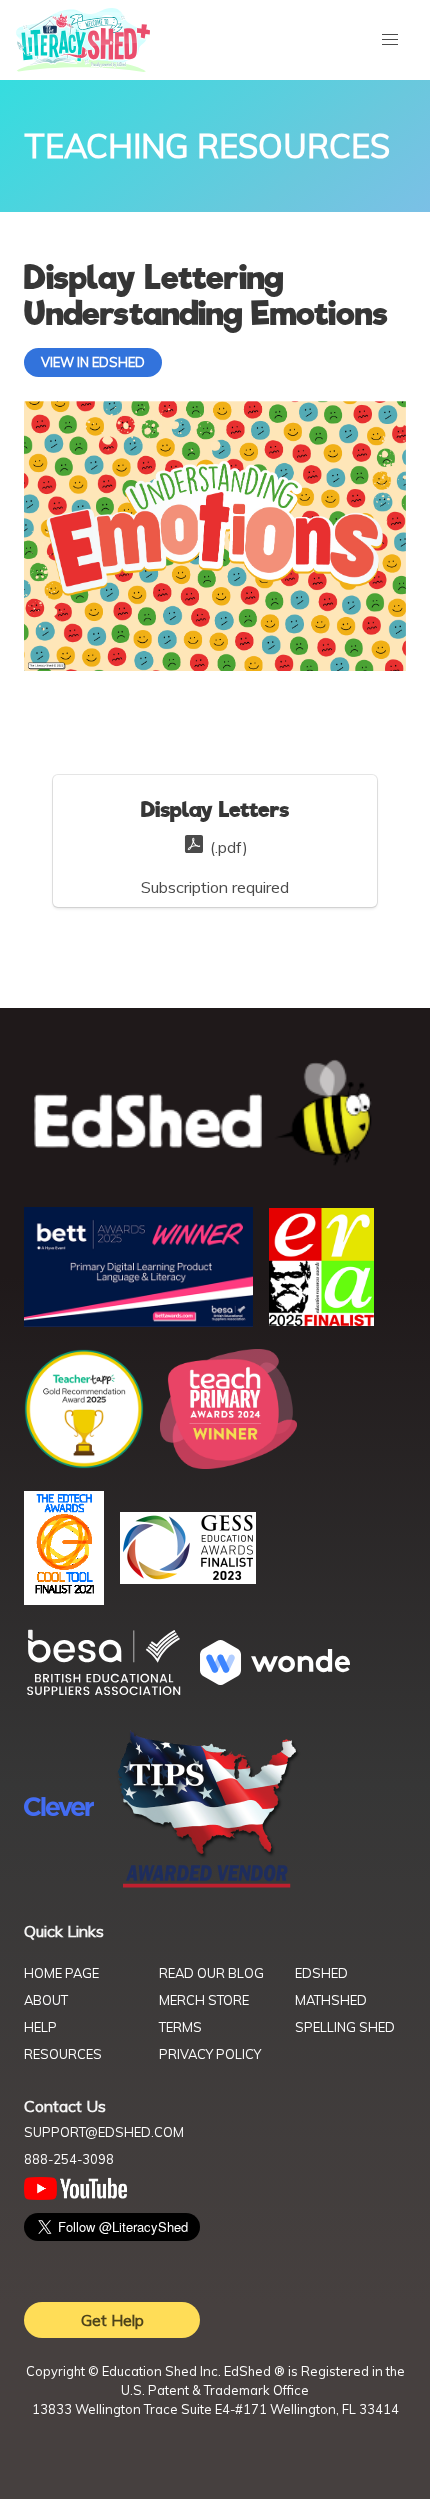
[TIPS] (208, 1886)
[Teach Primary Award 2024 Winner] (228, 1463)
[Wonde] (275, 1679)
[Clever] (59, 1810)
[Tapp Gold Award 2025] (84, 1463)
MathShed (331, 2000)
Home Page (61, 1973)
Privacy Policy (210, 2054)
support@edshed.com (104, 2132)
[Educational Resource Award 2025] (321, 1320)
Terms (180, 2027)
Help (40, 2027)
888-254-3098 (69, 2159)
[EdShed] (215, 1113)
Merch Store (204, 2000)
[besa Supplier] (104, 1693)
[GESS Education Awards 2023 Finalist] (188, 1578)
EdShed (321, 1973)
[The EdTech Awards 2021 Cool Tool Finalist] (64, 1599)
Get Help (112, 2320)
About (46, 2000)
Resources (63, 2054)
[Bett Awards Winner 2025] (138, 1321)
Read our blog (211, 1973)
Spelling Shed (345, 2027)
